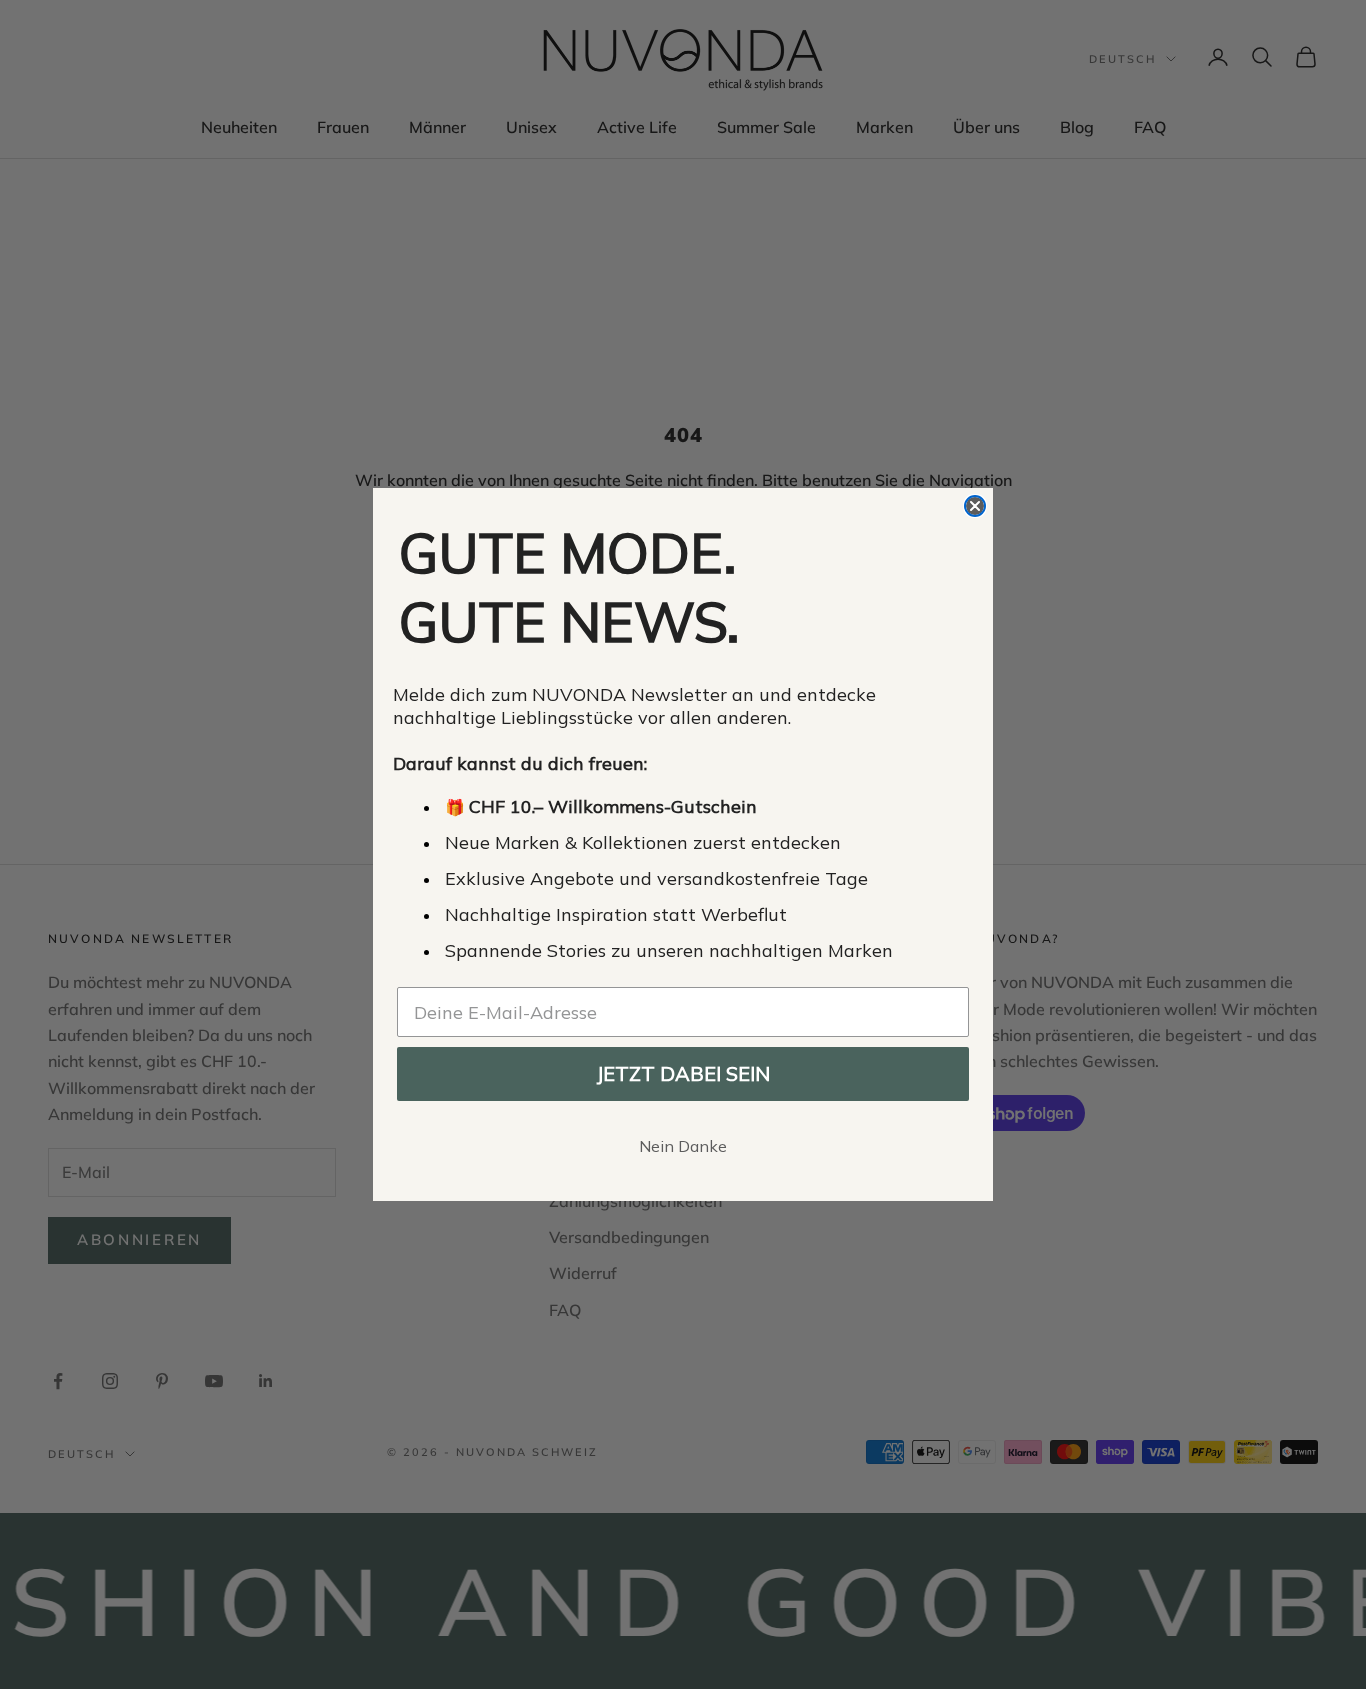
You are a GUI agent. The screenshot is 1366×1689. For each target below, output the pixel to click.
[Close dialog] (975, 506)
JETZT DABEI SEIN (683, 1073)
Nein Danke (683, 1146)
